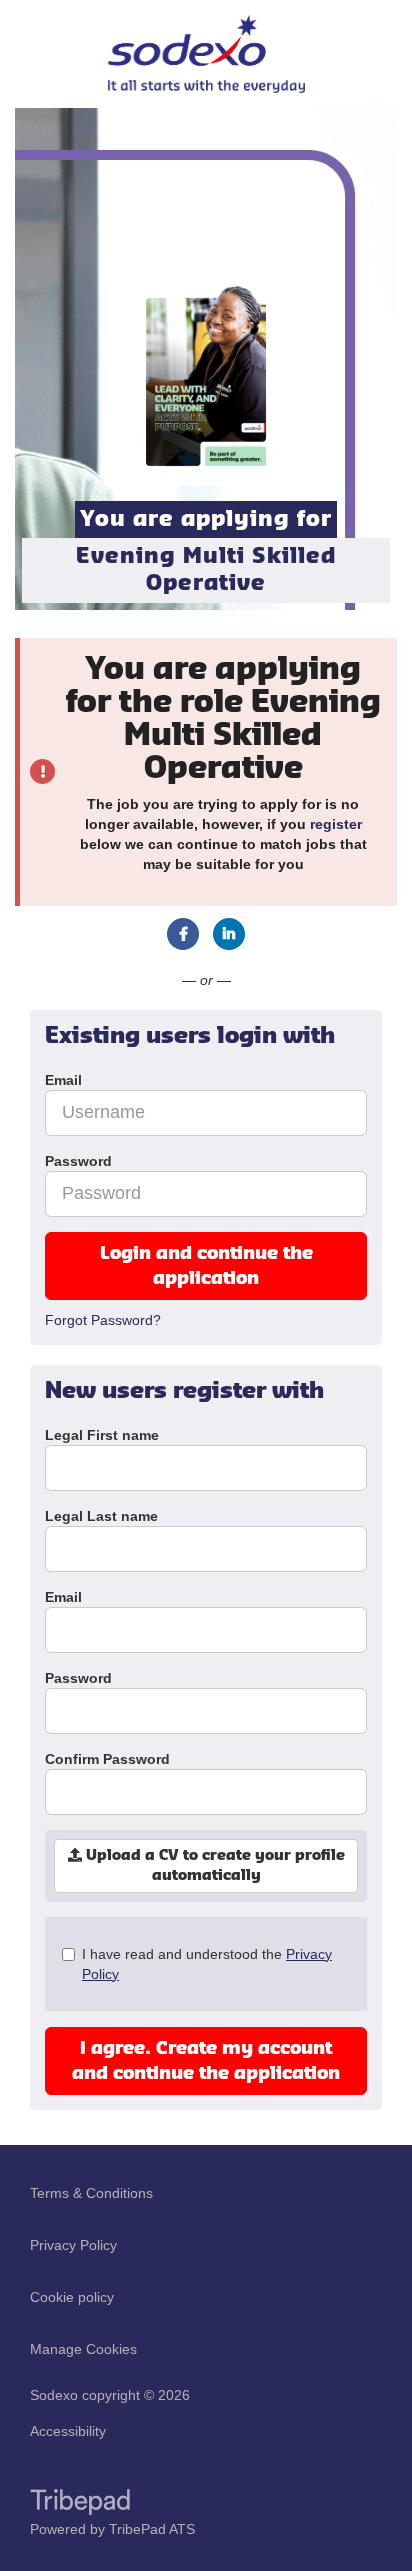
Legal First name (102, 1435)
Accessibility (68, 2431)
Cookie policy (72, 2297)
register (336, 824)
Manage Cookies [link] (83, 2349)
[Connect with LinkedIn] (229, 934)
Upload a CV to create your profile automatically (213, 1866)
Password (78, 1678)
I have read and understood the (207, 1964)
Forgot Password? (103, 1320)
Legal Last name (101, 1516)
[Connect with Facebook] (183, 934)
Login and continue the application (206, 1266)
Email (63, 1597)
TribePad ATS (152, 2529)
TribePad (80, 2504)
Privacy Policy (73, 2245)
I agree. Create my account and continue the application (206, 2061)
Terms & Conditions (91, 2193)
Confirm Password (107, 1759)
